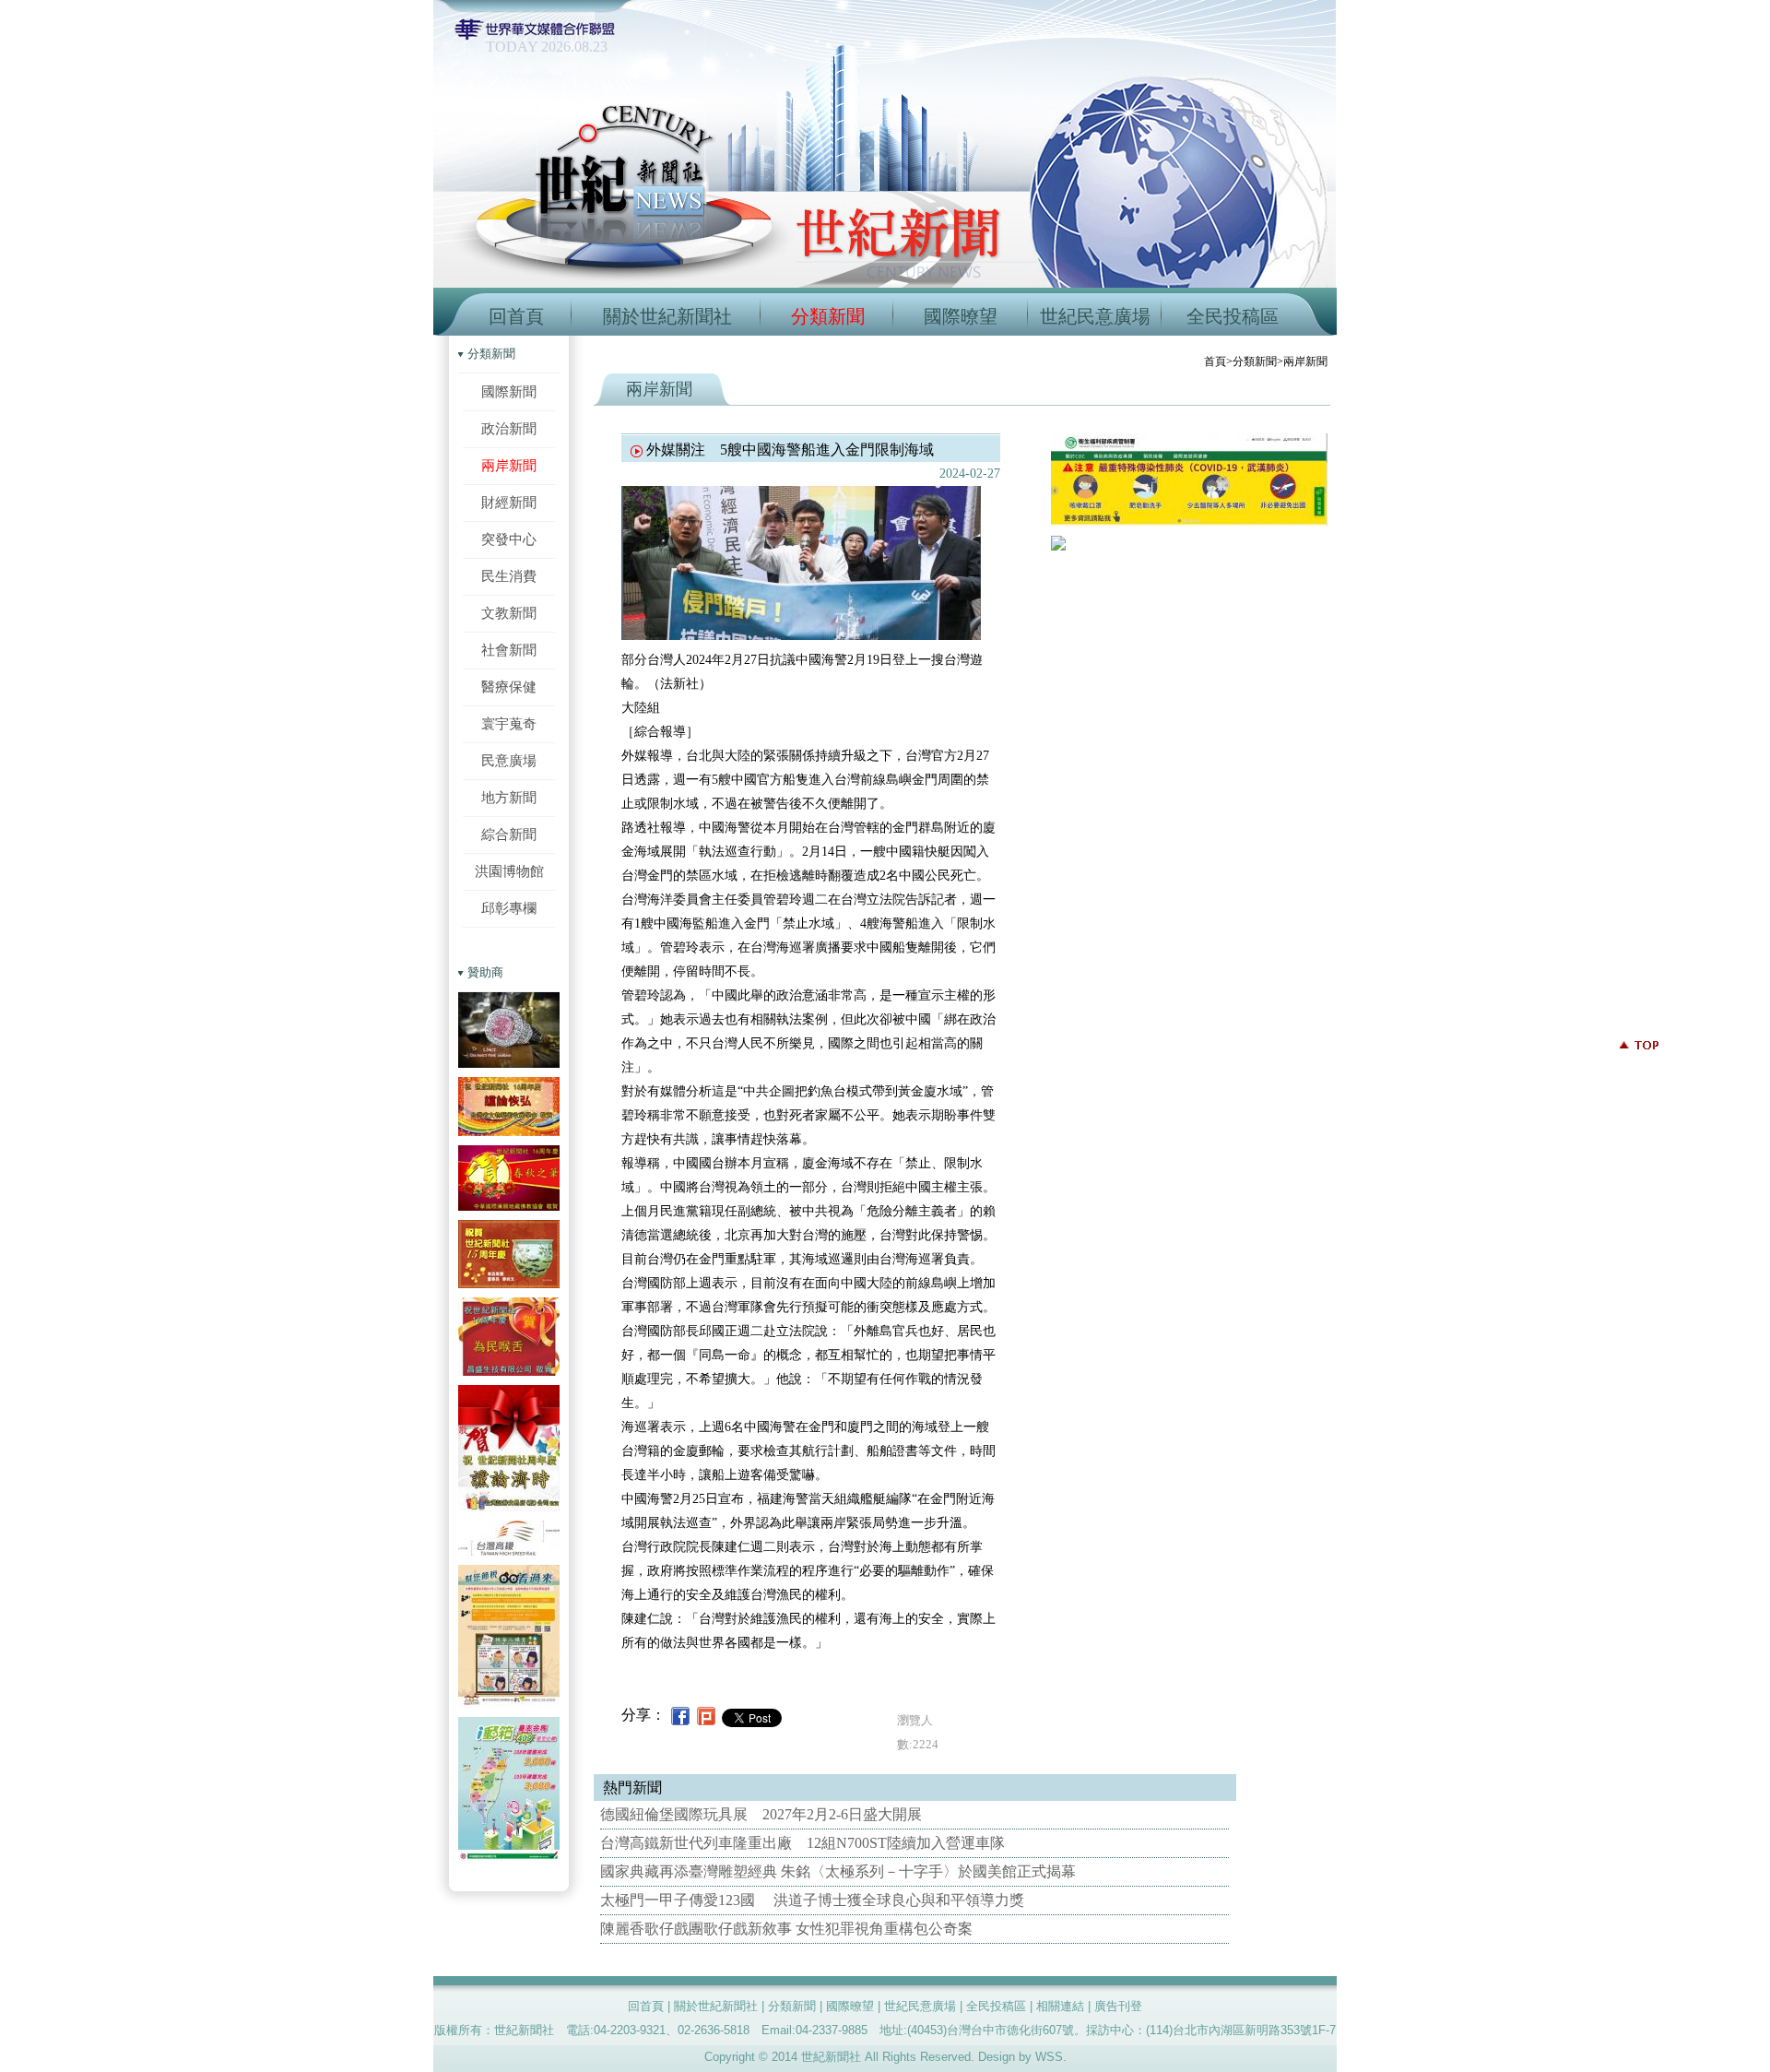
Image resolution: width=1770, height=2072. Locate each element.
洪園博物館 (509, 871)
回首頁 (516, 316)
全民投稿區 (1233, 316)
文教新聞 (509, 613)
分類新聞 (828, 316)
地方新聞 (509, 797)
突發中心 (509, 539)
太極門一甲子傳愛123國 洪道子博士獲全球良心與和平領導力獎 (812, 1900)
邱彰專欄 (509, 908)
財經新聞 (509, 502)
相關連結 (1060, 2006)
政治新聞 (509, 428)
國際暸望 (961, 316)
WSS (1049, 2057)
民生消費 (509, 576)
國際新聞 (509, 391)
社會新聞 (509, 650)
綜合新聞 (509, 834)
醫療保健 (509, 687)
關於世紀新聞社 (667, 316)
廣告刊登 (1118, 2006)
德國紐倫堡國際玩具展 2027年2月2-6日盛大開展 (761, 1814)
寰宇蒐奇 (509, 723)
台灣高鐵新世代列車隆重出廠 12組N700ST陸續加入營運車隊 (802, 1843)
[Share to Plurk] (706, 1715)
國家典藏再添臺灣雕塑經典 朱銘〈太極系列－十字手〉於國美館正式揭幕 (838, 1871)
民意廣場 (509, 760)
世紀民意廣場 (1095, 316)
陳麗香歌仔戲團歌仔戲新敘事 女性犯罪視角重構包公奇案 (786, 1929)
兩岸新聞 (509, 465)
